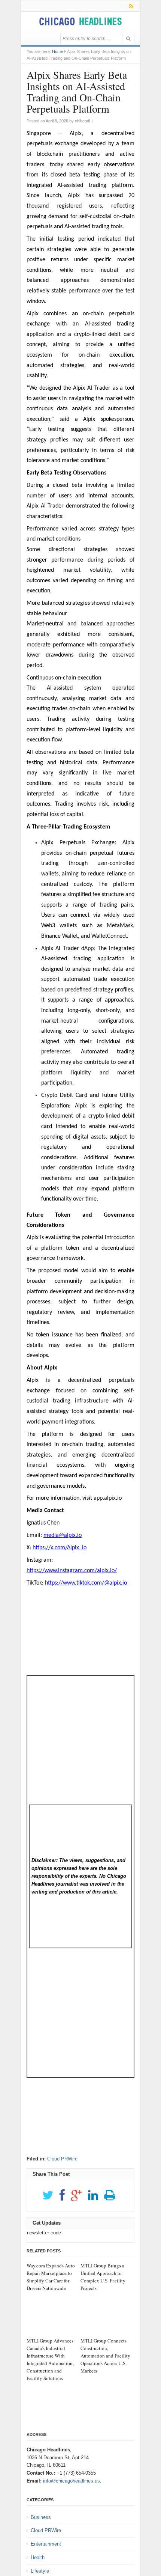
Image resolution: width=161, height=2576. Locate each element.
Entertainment (46, 2544)
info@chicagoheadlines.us (72, 2481)
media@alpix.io (63, 1535)
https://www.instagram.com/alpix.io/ (72, 1571)
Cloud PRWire (62, 2159)
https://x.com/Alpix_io (60, 1548)
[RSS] (130, 6)
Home (57, 51)
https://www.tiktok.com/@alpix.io (86, 1583)
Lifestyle (40, 2571)
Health (38, 2557)
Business (41, 2517)
